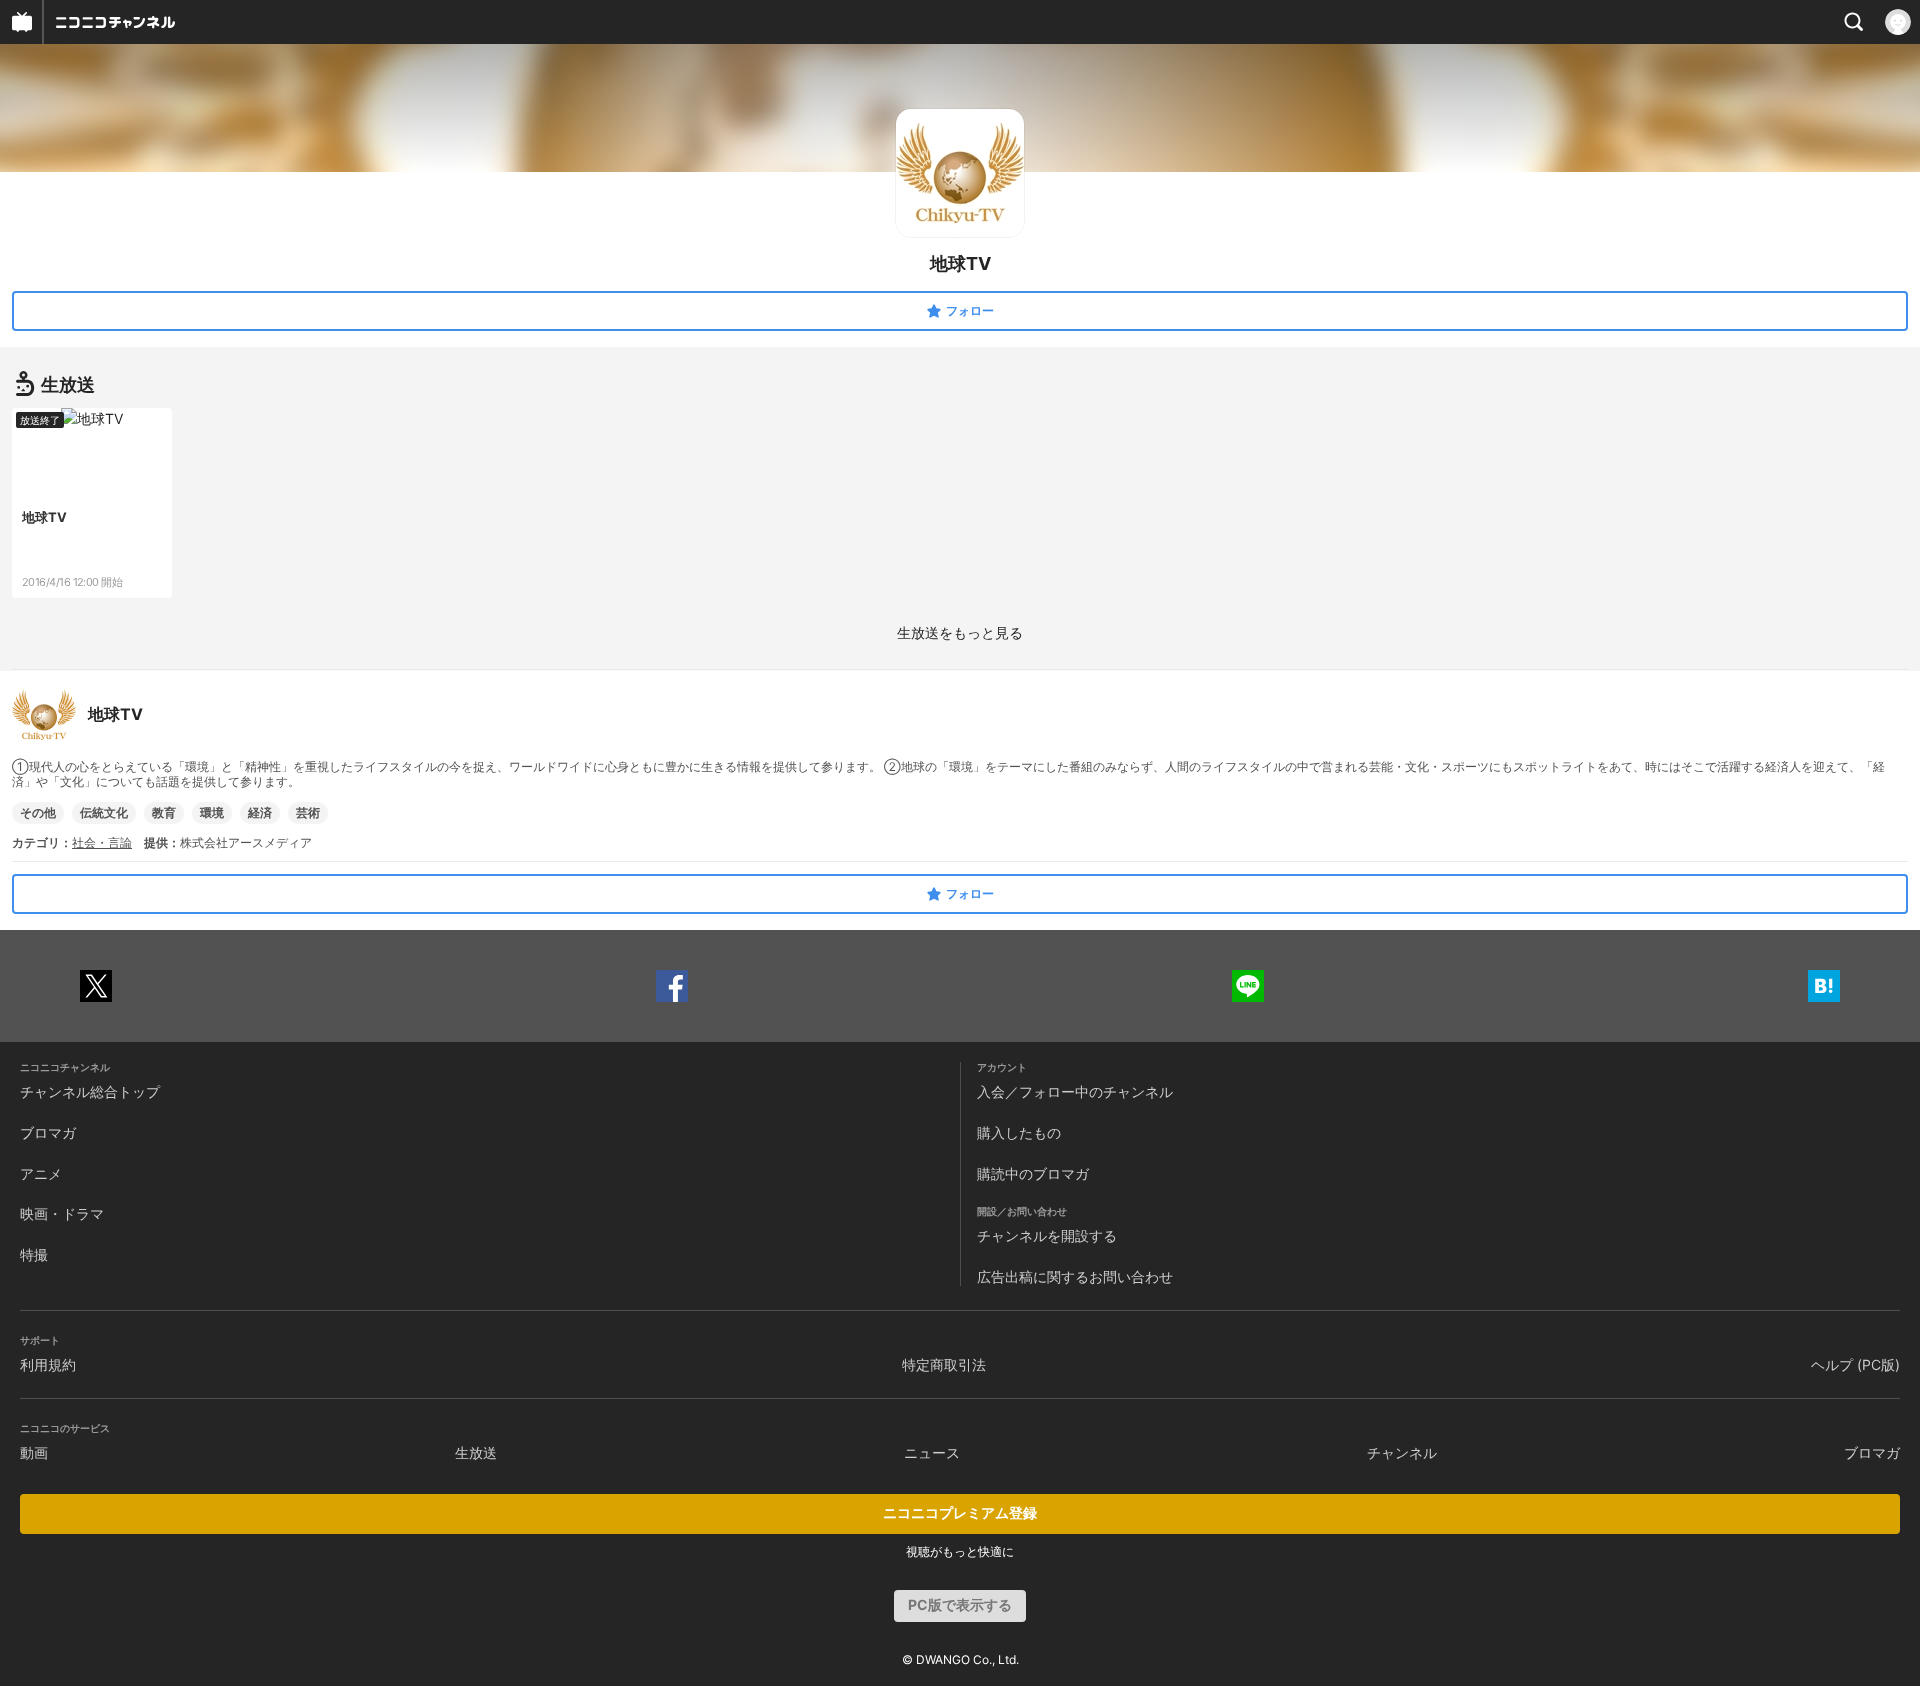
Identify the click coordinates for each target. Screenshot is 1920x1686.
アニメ (41, 1173)
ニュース (932, 1452)
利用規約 (48, 1364)
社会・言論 (102, 842)
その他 (38, 812)
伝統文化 (104, 812)
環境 (212, 812)
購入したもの (1019, 1132)
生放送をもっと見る (960, 632)
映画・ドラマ (62, 1213)
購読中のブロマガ (1033, 1173)
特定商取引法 (944, 1364)
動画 (34, 1452)
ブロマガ (48, 1132)
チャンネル (1402, 1452)
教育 (164, 812)
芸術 (308, 812)
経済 (260, 812)
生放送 (476, 1452)
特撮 (34, 1254)
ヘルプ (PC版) (1855, 1364)
